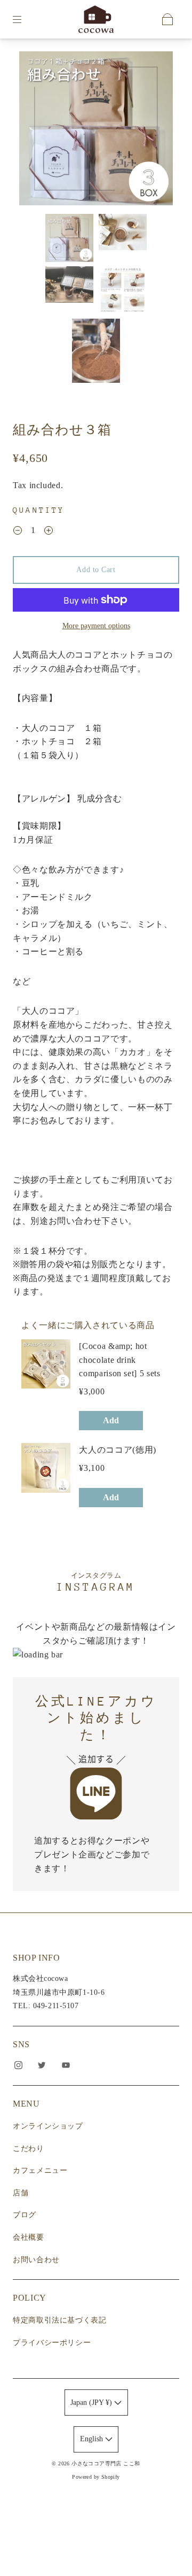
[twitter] (42, 2065)
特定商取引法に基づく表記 (60, 2320)
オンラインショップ (48, 2126)
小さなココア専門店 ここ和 (106, 2463)
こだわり (29, 2149)
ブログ (25, 2215)
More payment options (96, 626)
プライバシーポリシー (52, 2343)
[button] (35, 130)
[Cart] (167, 19)
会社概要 (29, 2237)
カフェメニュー (40, 2170)
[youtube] (66, 2065)
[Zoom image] (96, 130)
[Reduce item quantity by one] (18, 531)
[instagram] (18, 2065)
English (93, 2439)
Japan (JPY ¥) (92, 2403)
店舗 (21, 2193)
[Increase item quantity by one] (49, 531)
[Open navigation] (25, 19)
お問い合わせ (36, 2260)
